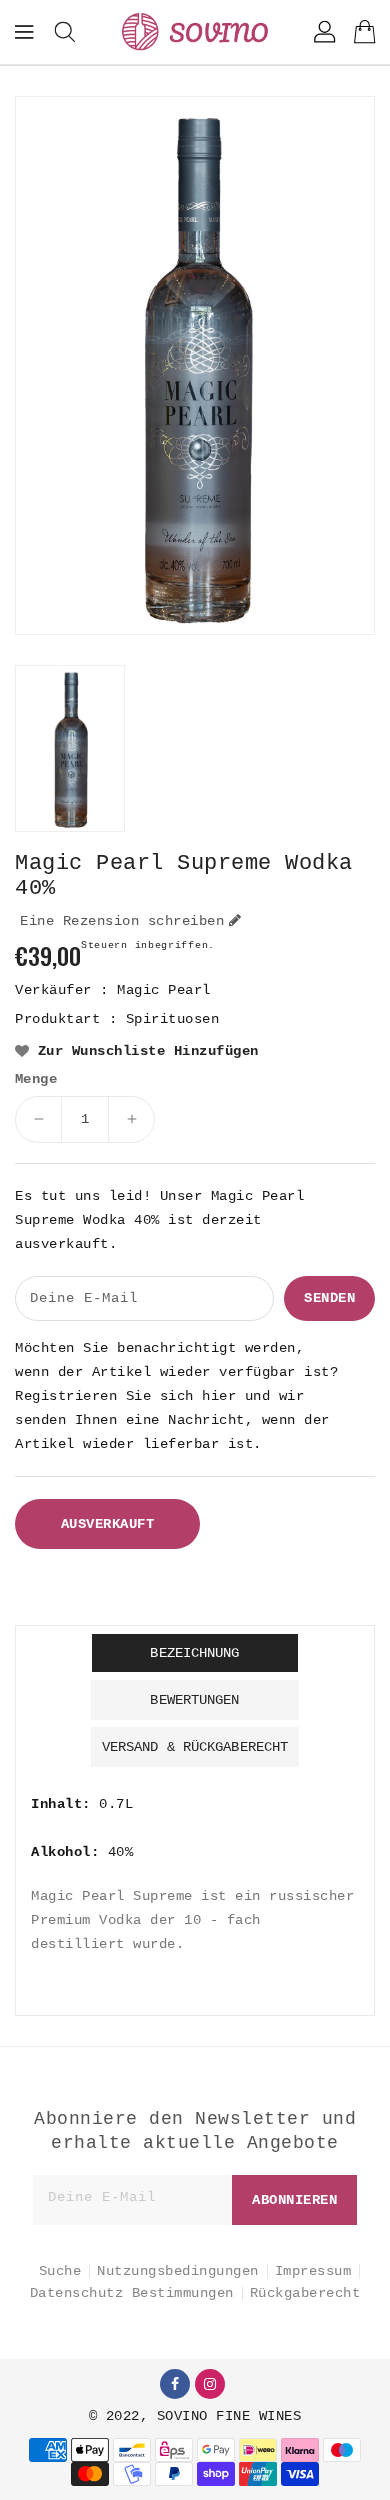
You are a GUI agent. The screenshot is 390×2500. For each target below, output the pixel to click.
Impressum (313, 2271)
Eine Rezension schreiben (122, 921)
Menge (36, 1079)
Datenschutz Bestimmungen (132, 2293)
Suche (60, 2271)
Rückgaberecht (305, 2293)
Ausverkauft (108, 1524)
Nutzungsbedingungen (178, 2271)
